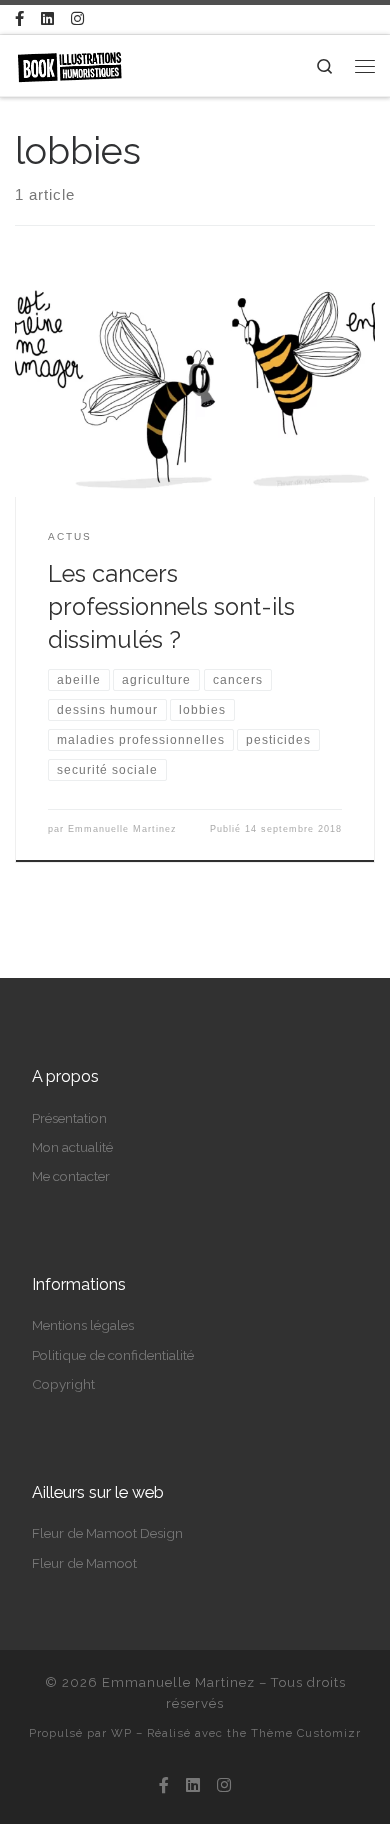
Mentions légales (83, 1325)
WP (121, 1733)
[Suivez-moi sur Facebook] (19, 19)
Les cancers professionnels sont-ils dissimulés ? (171, 607)
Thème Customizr (306, 1733)
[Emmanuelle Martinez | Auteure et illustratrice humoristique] (69, 64)
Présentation (69, 1118)
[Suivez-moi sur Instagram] (77, 19)
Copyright (63, 1384)
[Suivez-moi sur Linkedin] (47, 19)
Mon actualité (72, 1147)
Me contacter (71, 1176)
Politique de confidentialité (113, 1355)
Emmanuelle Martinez (122, 829)
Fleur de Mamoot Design (107, 1533)
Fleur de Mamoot (84, 1563)
